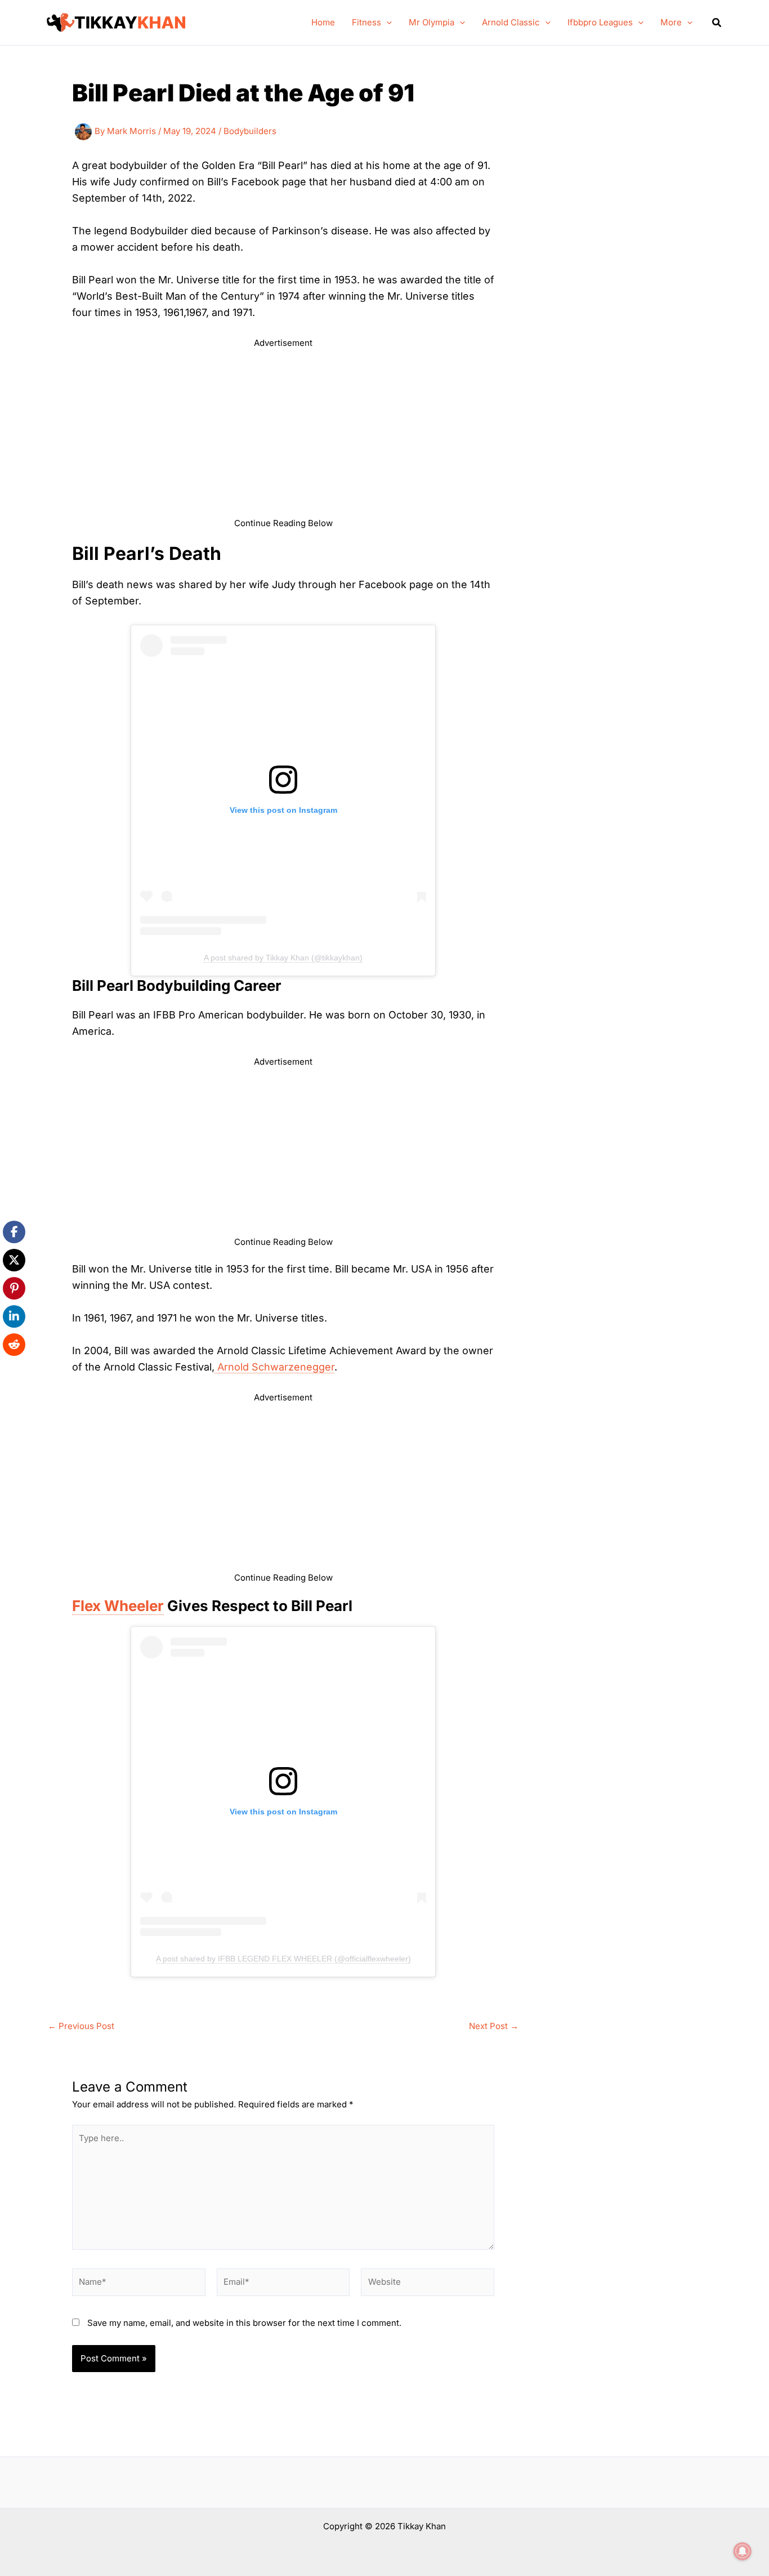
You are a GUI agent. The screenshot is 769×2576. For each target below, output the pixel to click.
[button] (386, 23)
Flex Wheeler (118, 1606)
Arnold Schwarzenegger (274, 1367)
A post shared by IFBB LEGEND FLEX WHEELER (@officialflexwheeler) (283, 1959)
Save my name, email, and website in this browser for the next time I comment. (244, 2323)
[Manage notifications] (743, 2551)
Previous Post (81, 2026)
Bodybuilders (250, 131)
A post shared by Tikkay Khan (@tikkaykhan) (283, 958)
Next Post (494, 2026)
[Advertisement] (283, 438)
